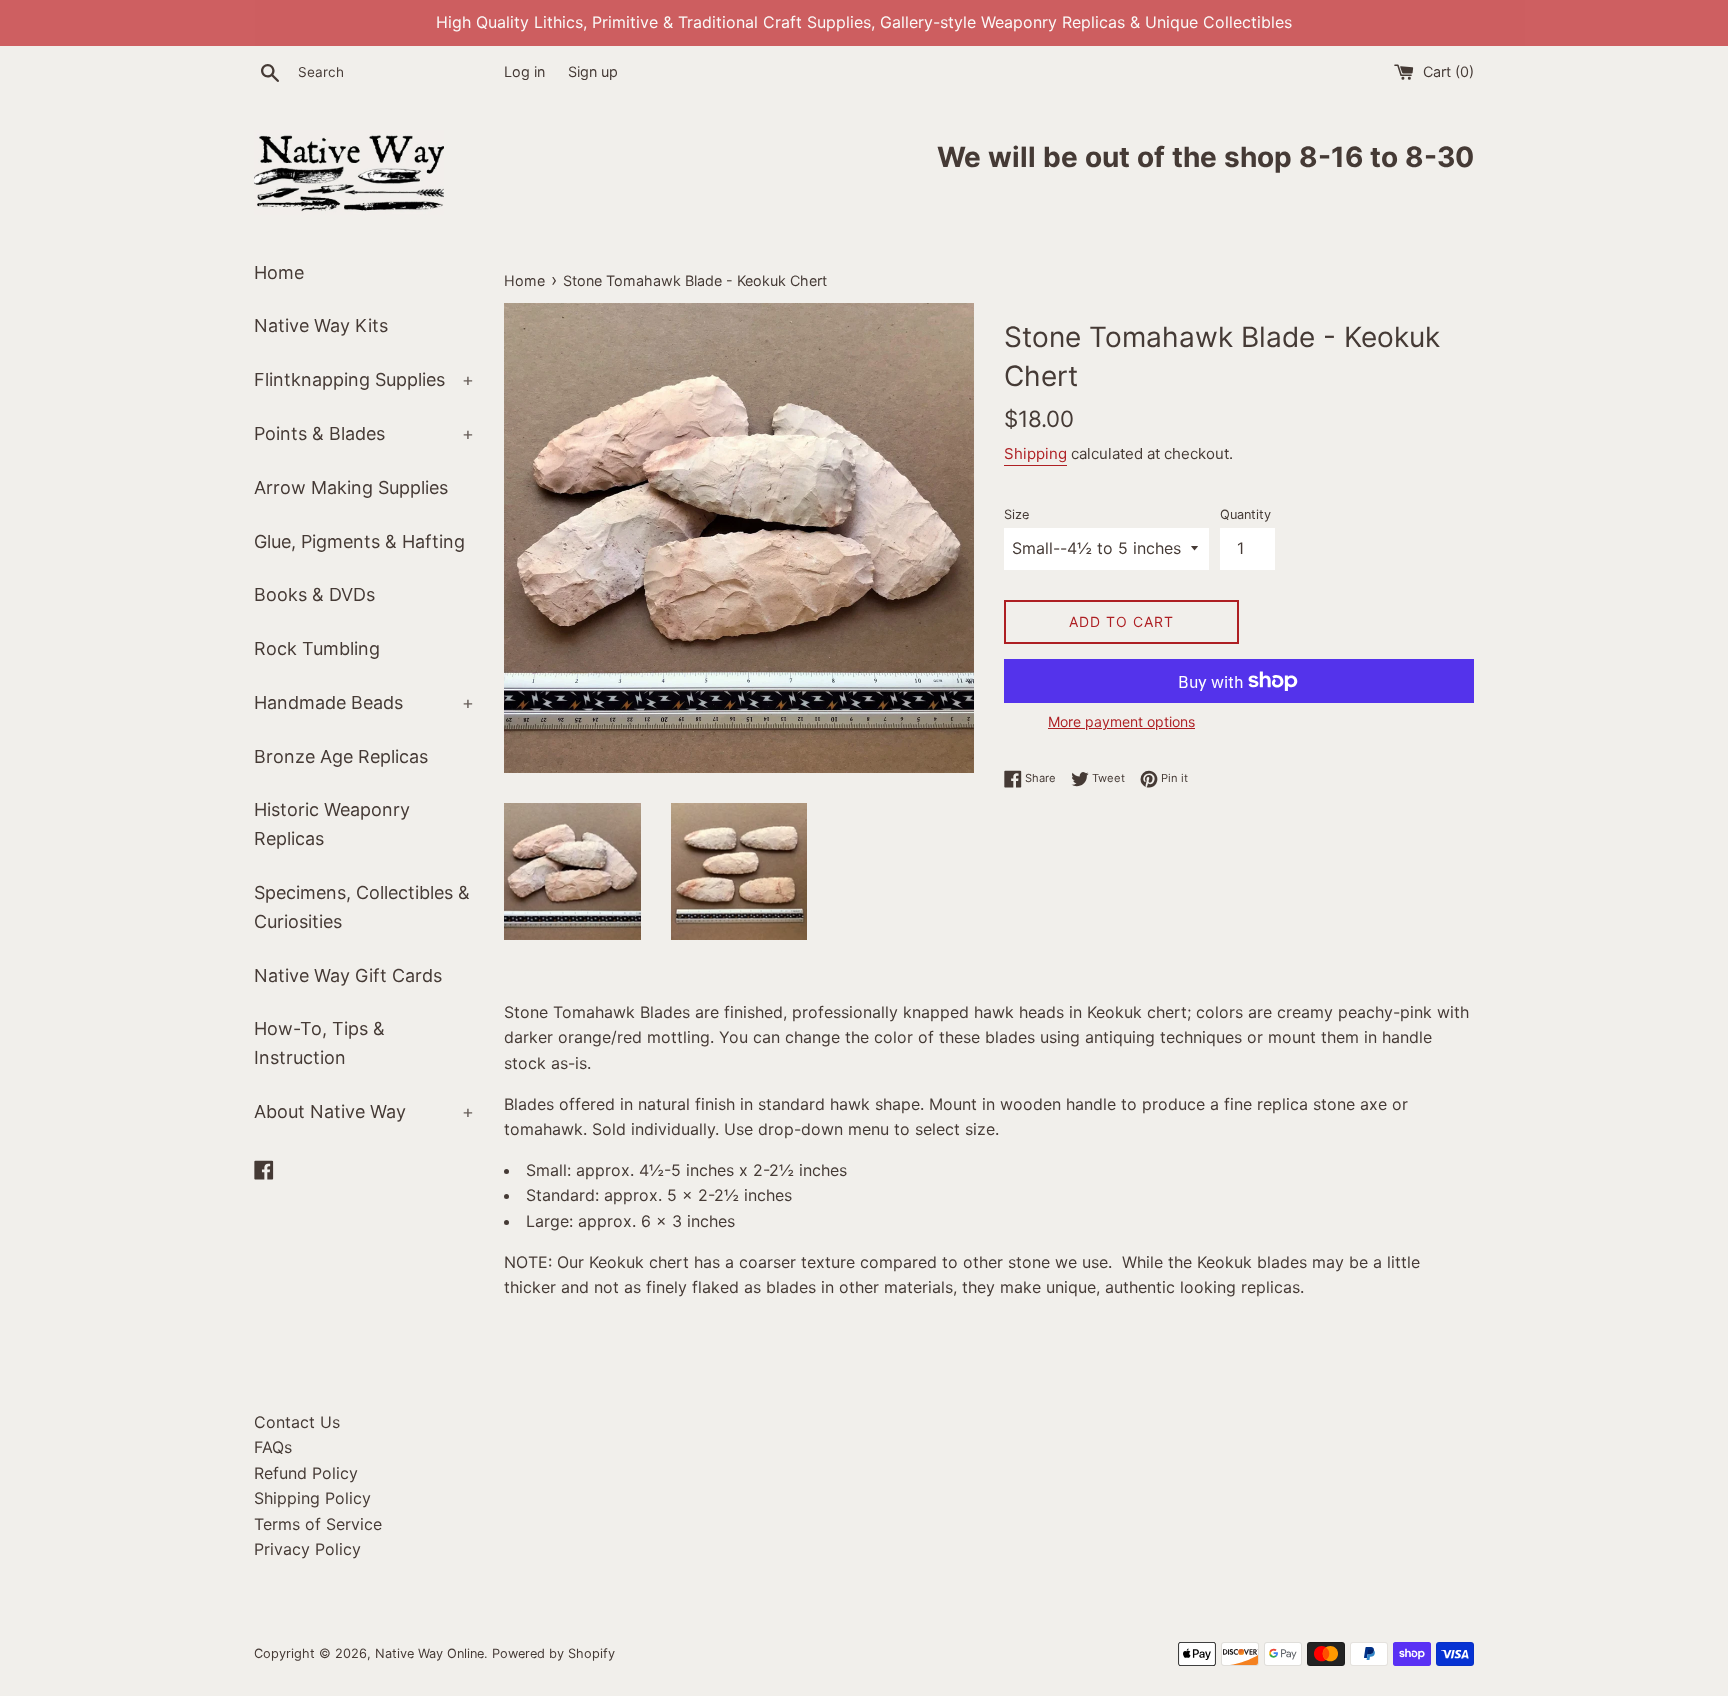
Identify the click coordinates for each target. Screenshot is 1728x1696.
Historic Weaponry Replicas (332, 824)
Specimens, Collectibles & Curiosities (362, 907)
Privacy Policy (307, 1549)
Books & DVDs (314, 594)
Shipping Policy (312, 1498)
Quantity (1245, 514)
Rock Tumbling (317, 648)
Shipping (1035, 453)
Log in (524, 71)
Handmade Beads (364, 702)
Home (279, 272)
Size (1016, 514)
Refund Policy (306, 1473)
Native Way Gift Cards (348, 975)
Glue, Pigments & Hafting (359, 541)
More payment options (1121, 721)
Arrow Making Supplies (351, 487)
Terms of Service (318, 1524)
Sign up (593, 71)
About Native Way (364, 1111)
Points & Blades (364, 433)
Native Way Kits (321, 325)
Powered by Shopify (553, 1653)
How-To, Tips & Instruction (319, 1043)
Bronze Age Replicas (341, 756)
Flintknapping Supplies (364, 379)
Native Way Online (429, 1653)
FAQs (273, 1447)
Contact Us (297, 1422)
